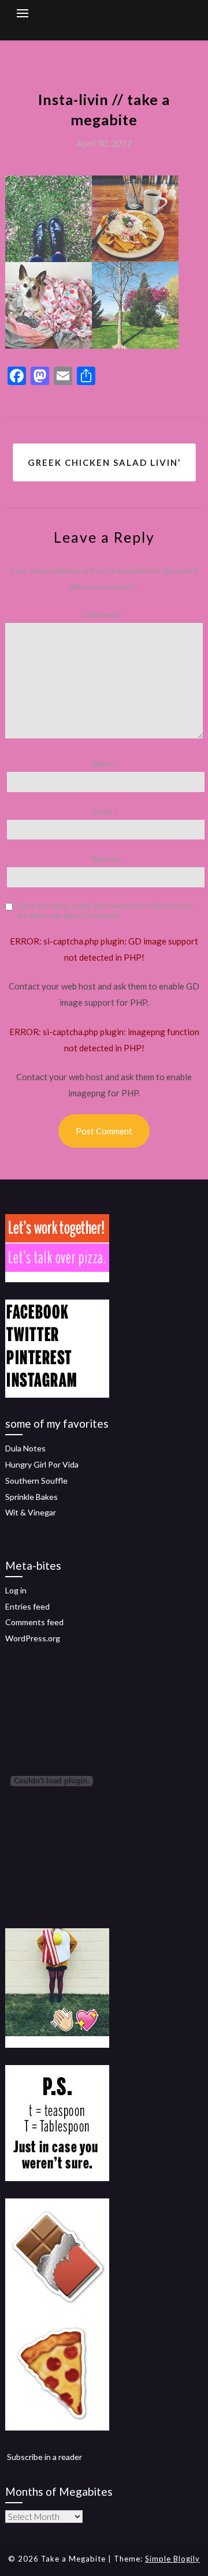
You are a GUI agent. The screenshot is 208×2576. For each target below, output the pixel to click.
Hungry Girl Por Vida (42, 1464)
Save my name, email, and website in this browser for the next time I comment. (106, 911)
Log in (16, 1590)
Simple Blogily (172, 2559)
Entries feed (27, 1606)
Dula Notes (25, 1448)
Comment (104, 615)
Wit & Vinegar (31, 1512)
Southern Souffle (36, 1481)
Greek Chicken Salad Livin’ (104, 462)
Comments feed (34, 1622)
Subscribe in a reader (44, 2457)
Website (106, 859)
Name (106, 764)
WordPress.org (33, 1638)
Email (106, 811)
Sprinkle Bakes (31, 1497)
